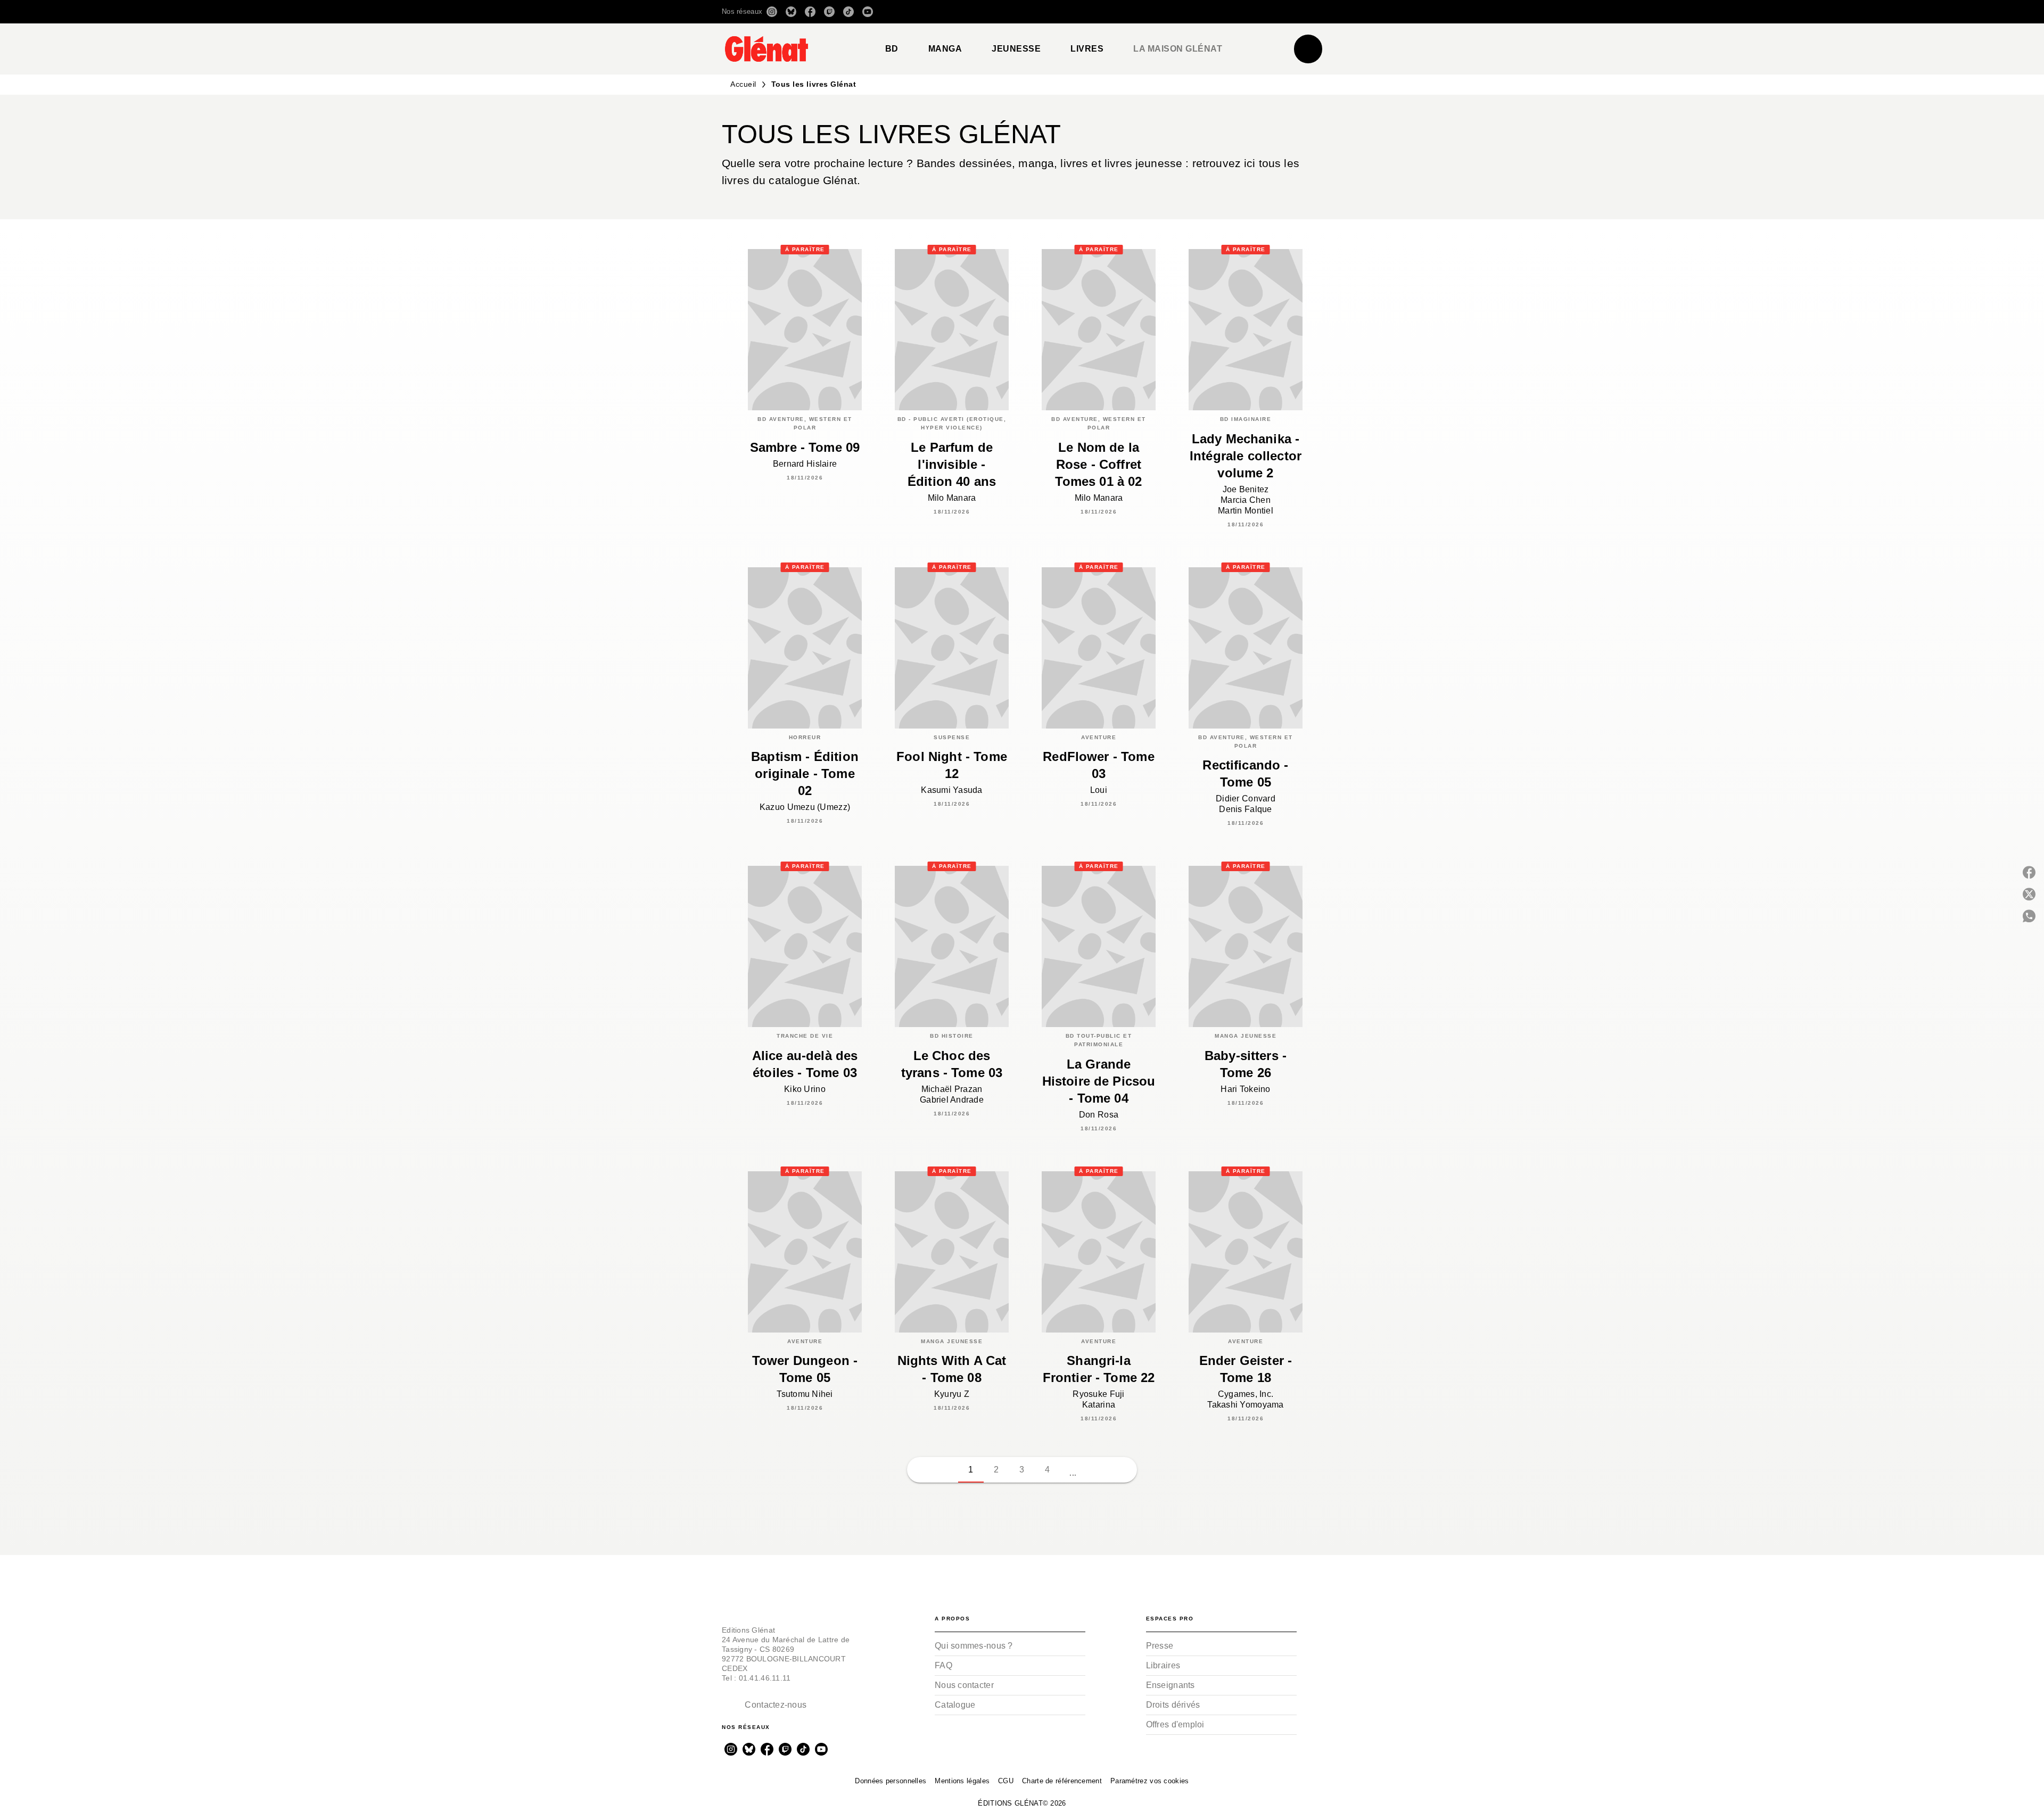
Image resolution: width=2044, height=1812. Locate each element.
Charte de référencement (1062, 1781)
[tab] (892, 49)
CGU (1006, 1781)
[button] (1172, 12)
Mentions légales (962, 1781)
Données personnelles (891, 1781)
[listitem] (772, 12)
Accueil (743, 84)
